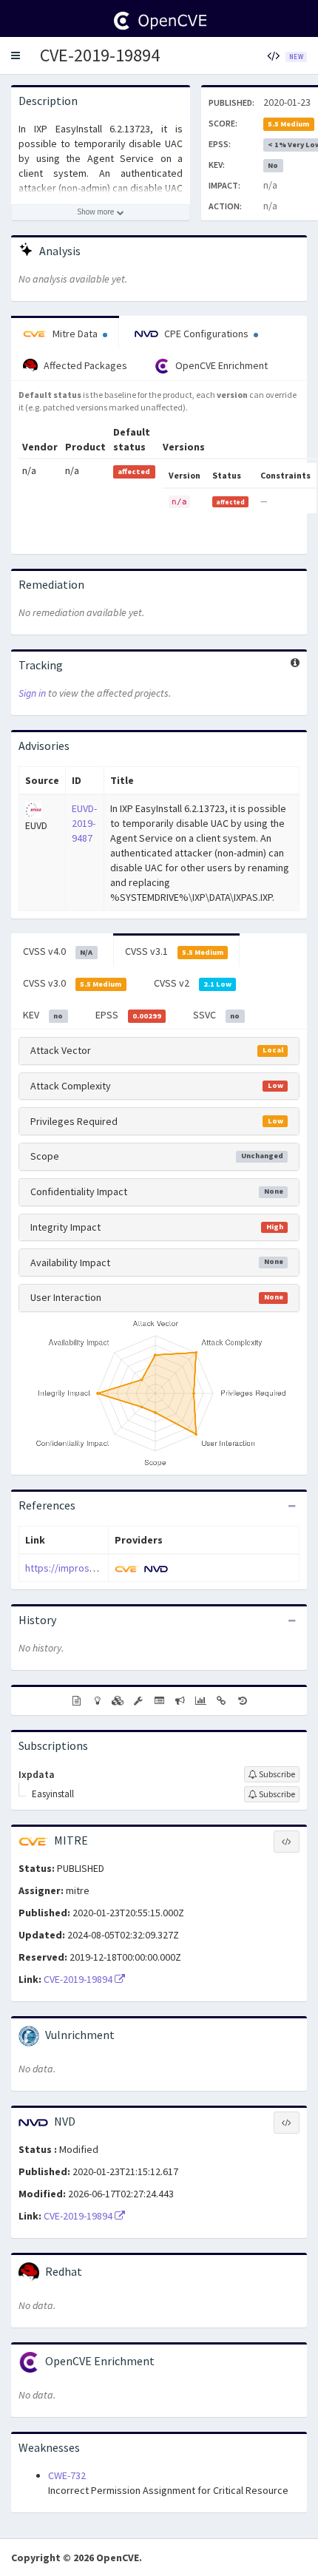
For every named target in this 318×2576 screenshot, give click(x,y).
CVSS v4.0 (58, 951)
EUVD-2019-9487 (84, 823)
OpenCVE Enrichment (220, 365)
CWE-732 (67, 2475)
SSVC (216, 1015)
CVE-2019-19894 (100, 55)
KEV (43, 1015)
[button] (16, 55)
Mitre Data (75, 334)
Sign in (32, 693)
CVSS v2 (193, 983)
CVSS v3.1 (174, 951)
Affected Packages (84, 365)
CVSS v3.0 (72, 983)
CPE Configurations (206, 334)
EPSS (128, 1015)
